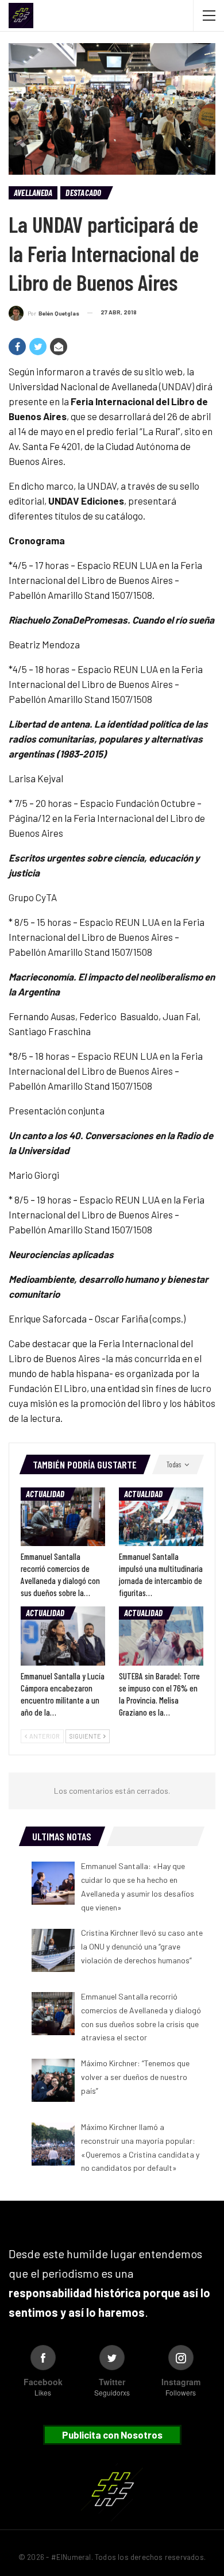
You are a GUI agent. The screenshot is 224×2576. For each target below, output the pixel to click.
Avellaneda (33, 193)
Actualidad (45, 1494)
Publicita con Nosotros (112, 2435)
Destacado (83, 193)
